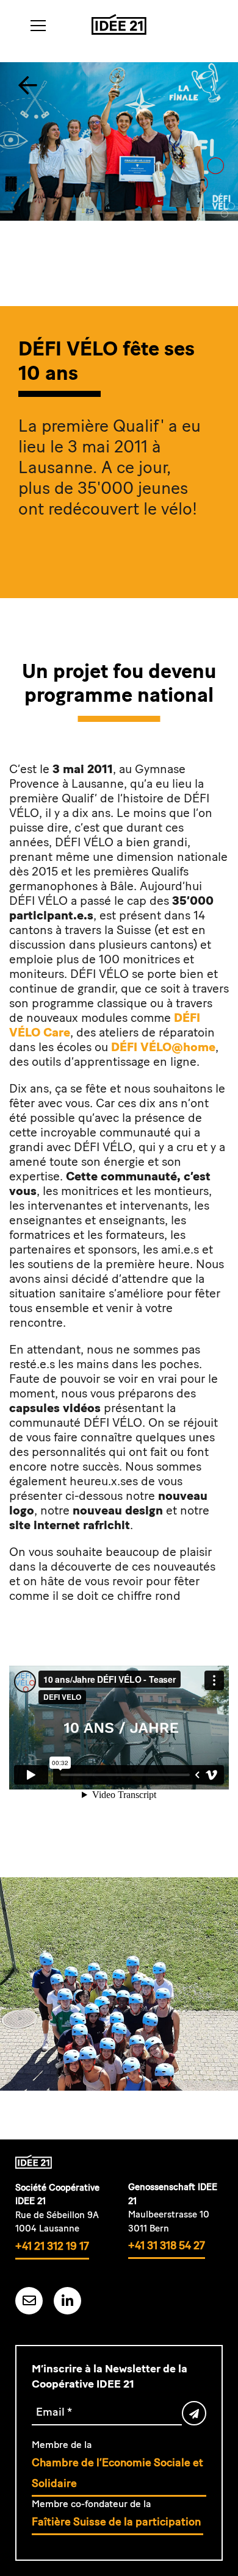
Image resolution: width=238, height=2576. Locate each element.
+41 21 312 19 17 (52, 2246)
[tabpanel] (119, 184)
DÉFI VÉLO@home (163, 1047)
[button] (38, 26)
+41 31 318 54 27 (167, 2246)
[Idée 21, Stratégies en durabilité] (119, 24)
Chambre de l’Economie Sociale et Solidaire (117, 2473)
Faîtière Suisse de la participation (117, 2522)
